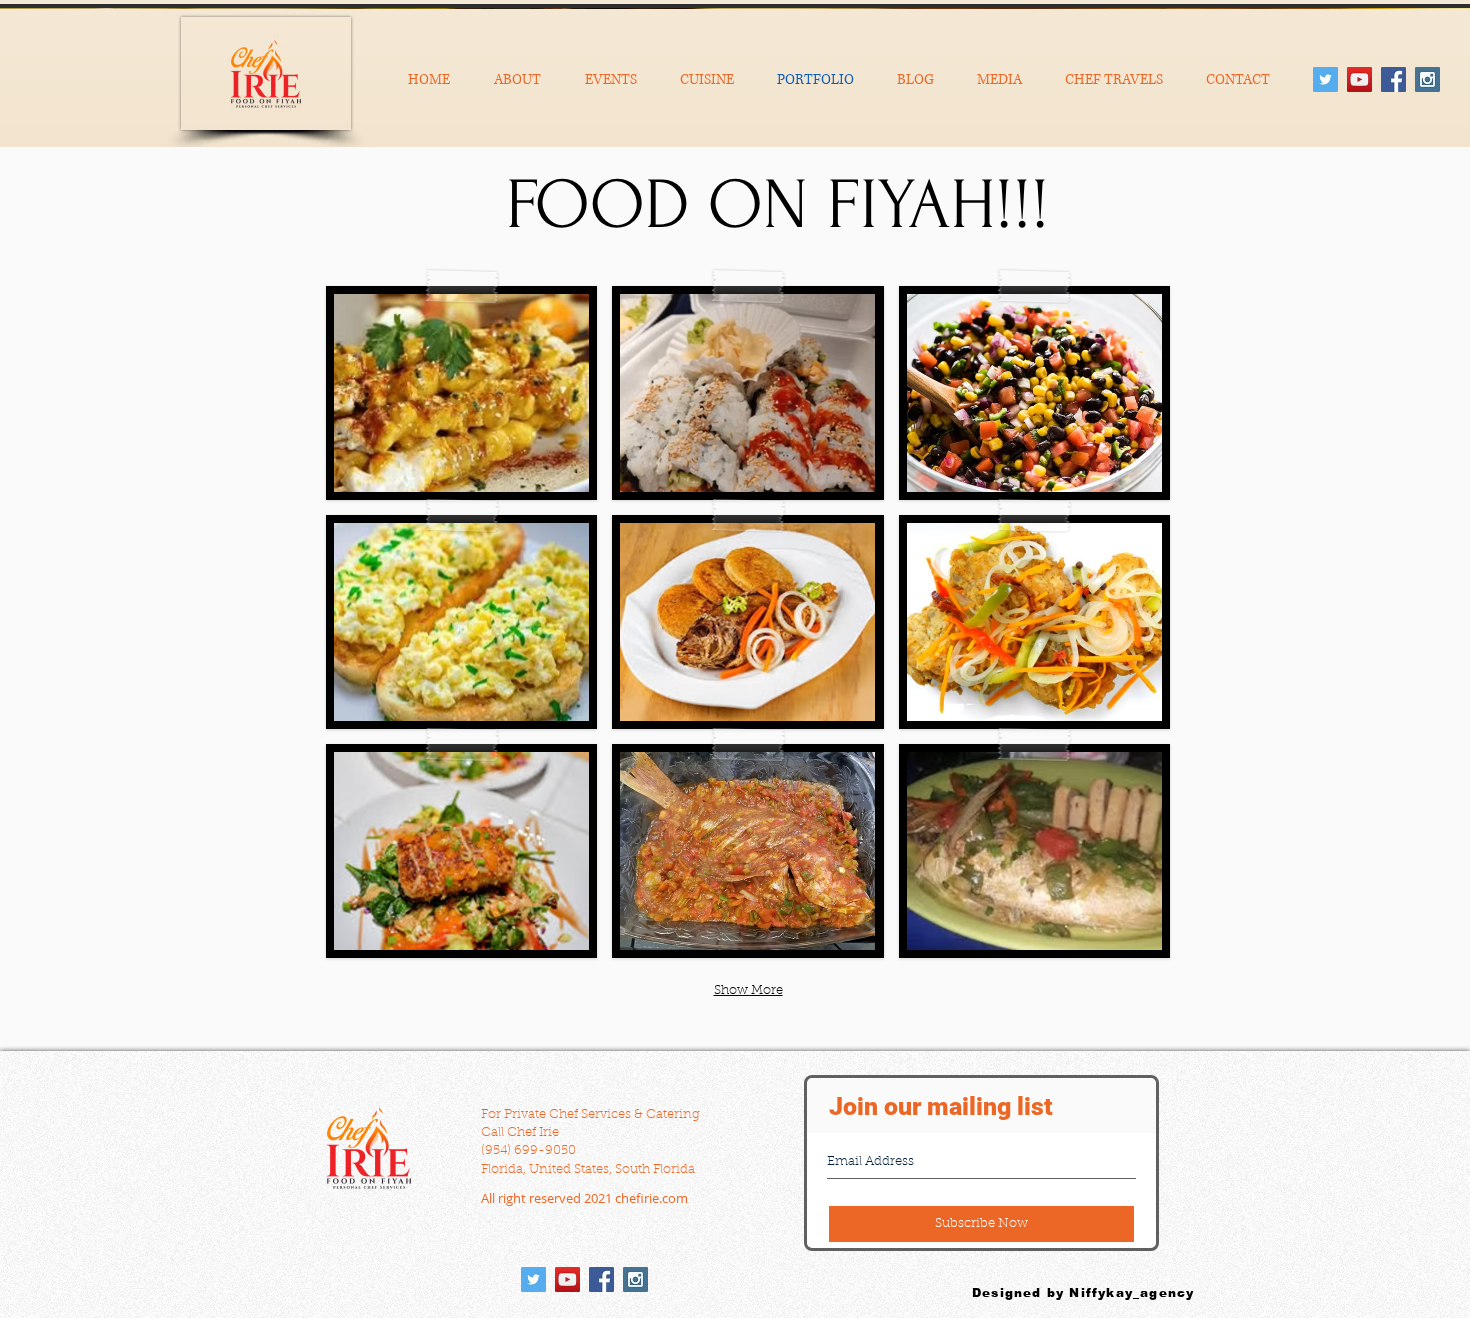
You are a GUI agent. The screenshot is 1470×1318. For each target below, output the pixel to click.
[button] (461, 393)
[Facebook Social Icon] (1393, 79)
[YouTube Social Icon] (1359, 79)
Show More (748, 990)
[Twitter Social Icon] (1325, 79)
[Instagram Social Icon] (1427, 79)
